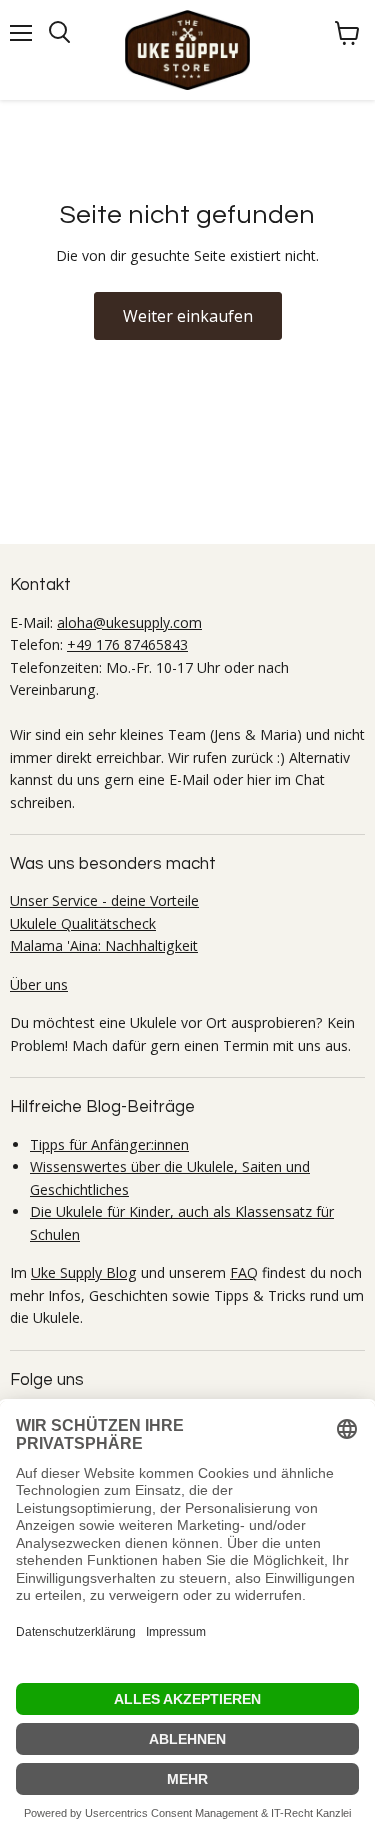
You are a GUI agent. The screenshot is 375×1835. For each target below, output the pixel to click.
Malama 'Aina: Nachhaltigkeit (104, 945)
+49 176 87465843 (127, 644)
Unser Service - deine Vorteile (104, 900)
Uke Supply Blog (84, 1272)
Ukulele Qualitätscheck (83, 923)
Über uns (39, 984)
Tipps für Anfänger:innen (109, 1144)
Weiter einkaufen (188, 316)
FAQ (244, 1272)
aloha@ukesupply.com (129, 622)
